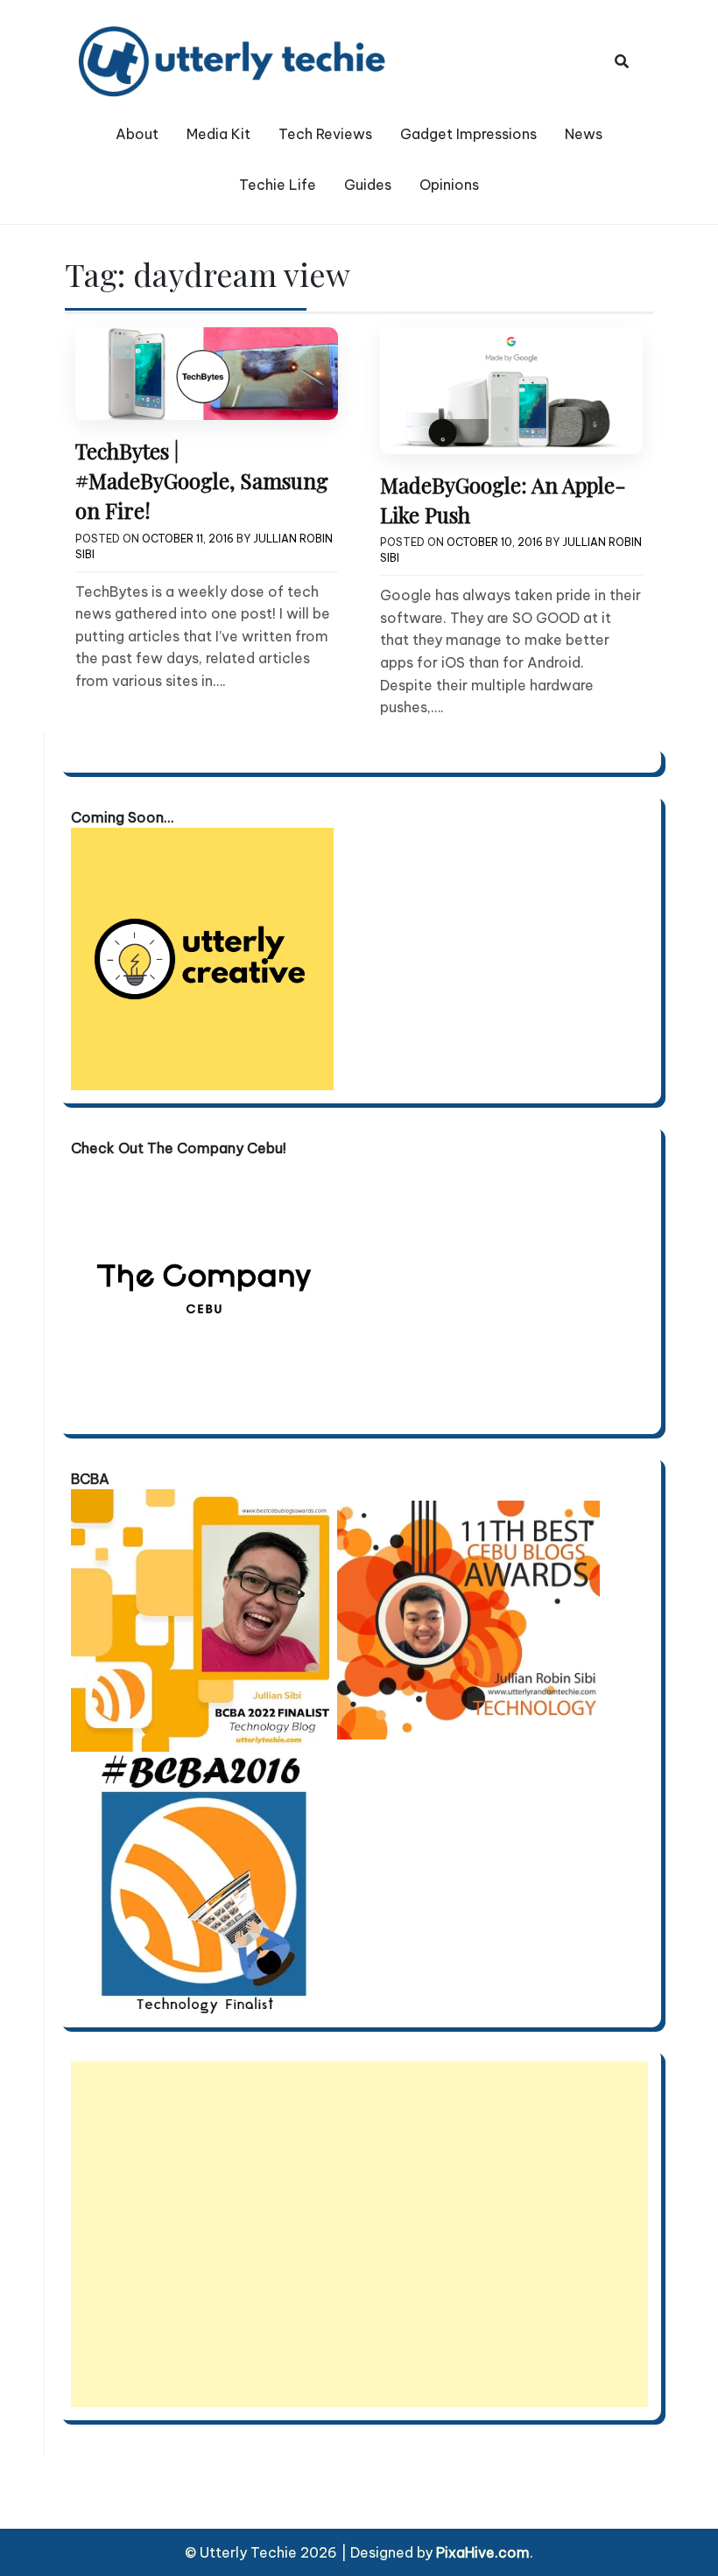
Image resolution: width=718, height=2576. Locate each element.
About (137, 134)
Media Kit (218, 134)
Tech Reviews (325, 134)
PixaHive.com (483, 2552)
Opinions (449, 185)
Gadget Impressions (468, 134)
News (584, 134)
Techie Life (278, 185)
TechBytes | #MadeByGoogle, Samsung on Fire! (202, 481)
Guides (368, 185)
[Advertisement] (359, 2234)
